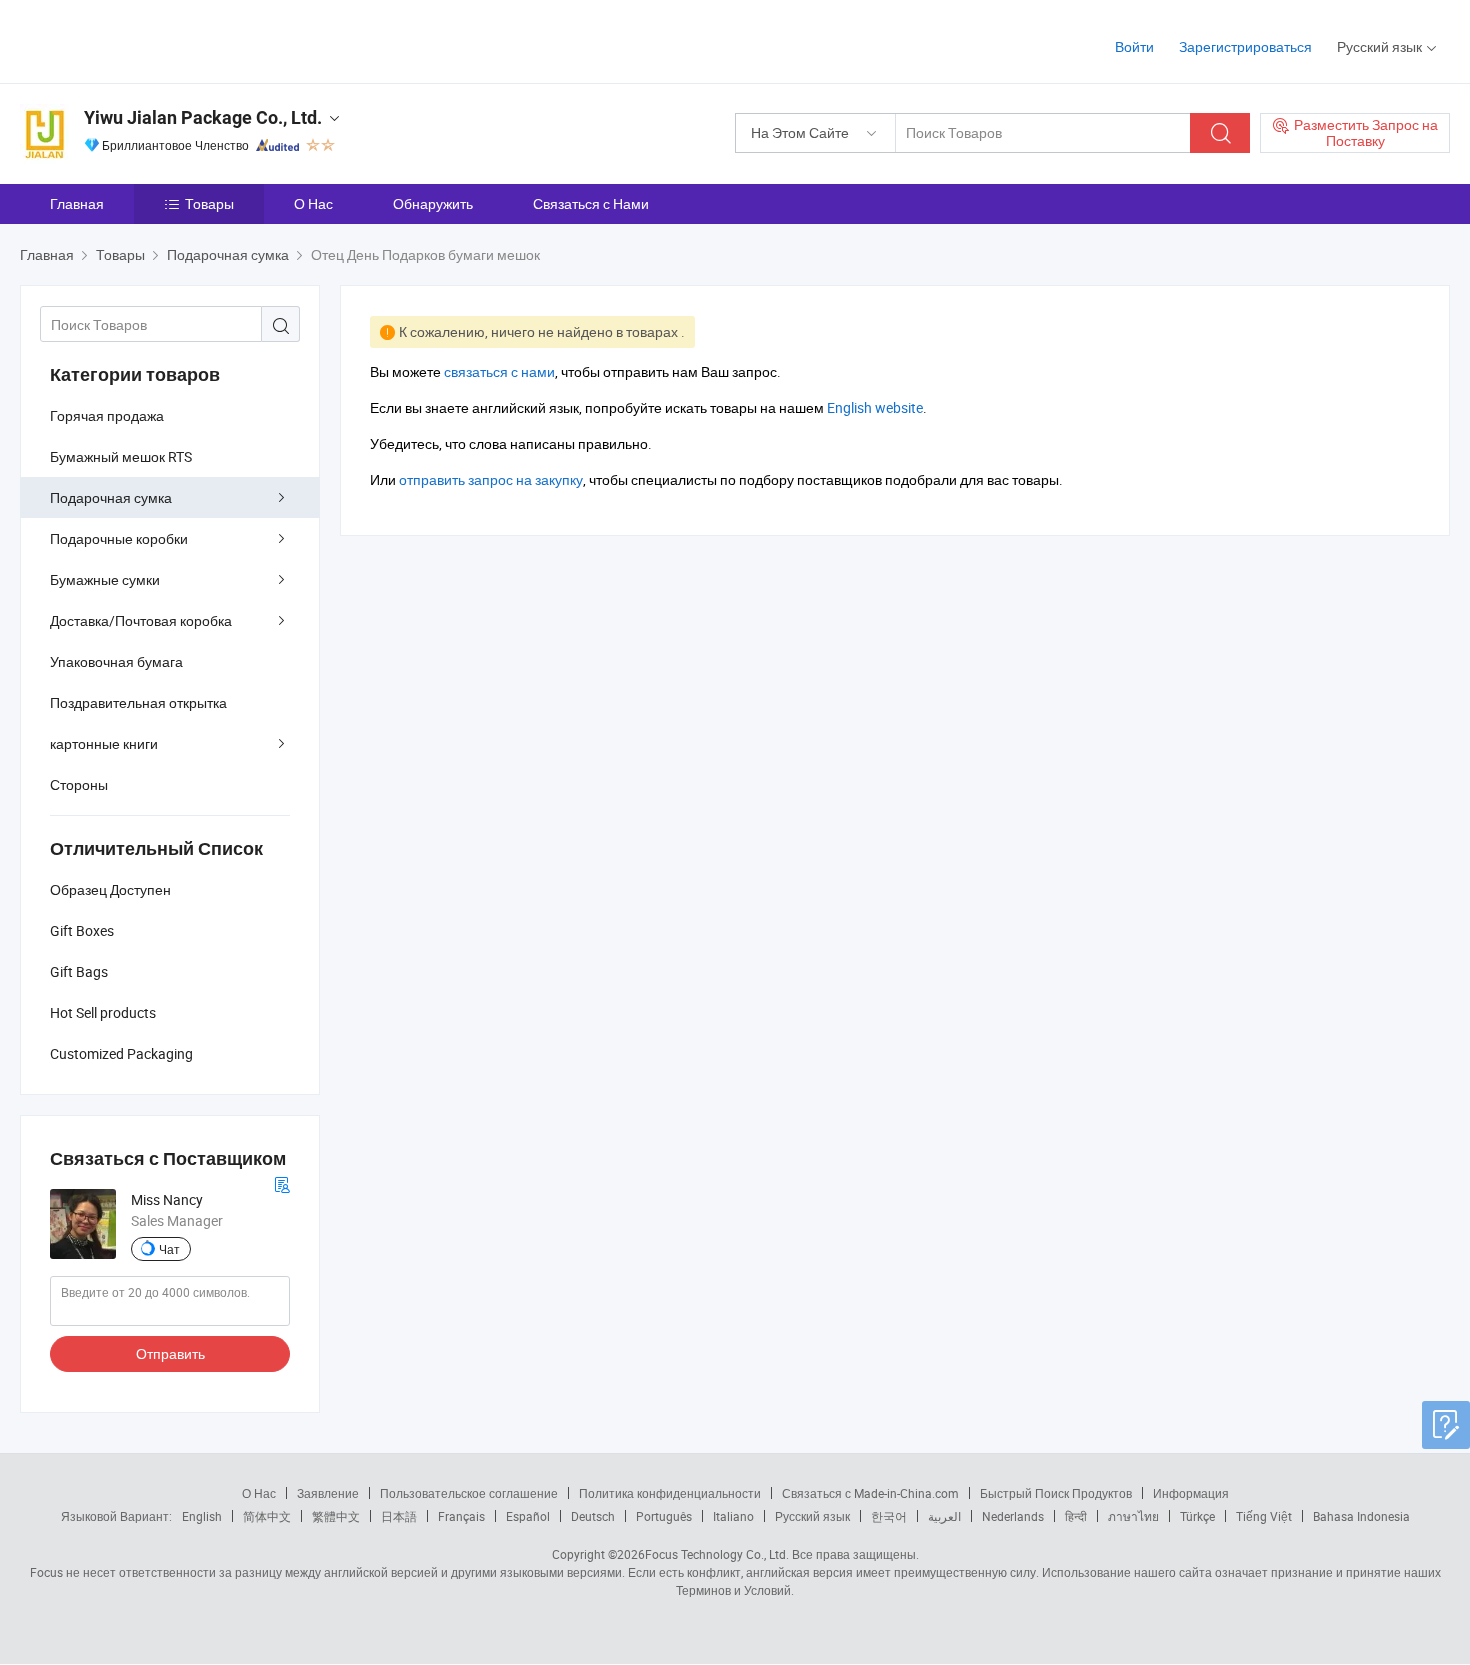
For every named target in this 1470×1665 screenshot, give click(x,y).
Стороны (79, 784)
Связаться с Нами (591, 203)
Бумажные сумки (105, 579)
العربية (944, 1516)
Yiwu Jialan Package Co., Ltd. (203, 117)
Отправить (170, 1353)
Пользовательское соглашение (469, 1493)
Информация (1191, 1493)
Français (461, 1516)
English (202, 1516)
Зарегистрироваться (1245, 46)
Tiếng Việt (1264, 1516)
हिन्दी (1076, 1516)
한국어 (889, 1516)
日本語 (399, 1516)
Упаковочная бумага (116, 661)
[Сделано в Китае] (148, 39)
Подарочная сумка (111, 497)
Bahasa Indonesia (1361, 1516)
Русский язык (812, 1516)
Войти (1134, 46)
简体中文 (267, 1516)
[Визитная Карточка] (282, 1182)
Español (528, 1516)
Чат (169, 1249)
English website (875, 407)
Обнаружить (433, 203)
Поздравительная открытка (138, 702)
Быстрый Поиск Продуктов (1056, 1493)
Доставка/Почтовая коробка (141, 620)
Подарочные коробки (119, 538)
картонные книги (104, 743)
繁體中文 (336, 1516)
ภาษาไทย (1133, 1516)
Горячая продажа (107, 415)
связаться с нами (499, 371)
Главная (77, 203)
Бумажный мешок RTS (121, 456)
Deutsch (593, 1516)
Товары (209, 203)
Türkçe (1197, 1516)
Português (664, 1516)
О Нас (313, 203)
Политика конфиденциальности (670, 1493)
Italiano (733, 1516)
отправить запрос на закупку (491, 479)
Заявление (328, 1493)
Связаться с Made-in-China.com (870, 1493)
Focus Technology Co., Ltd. (717, 1554)
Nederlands (1013, 1516)
